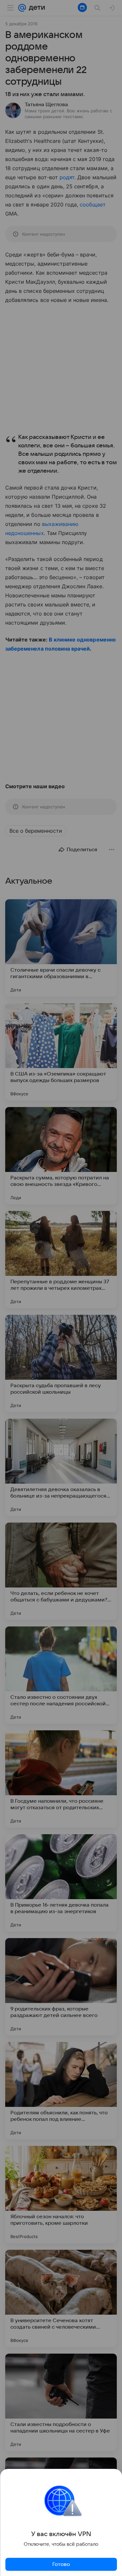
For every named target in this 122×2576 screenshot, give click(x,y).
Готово (61, 2564)
